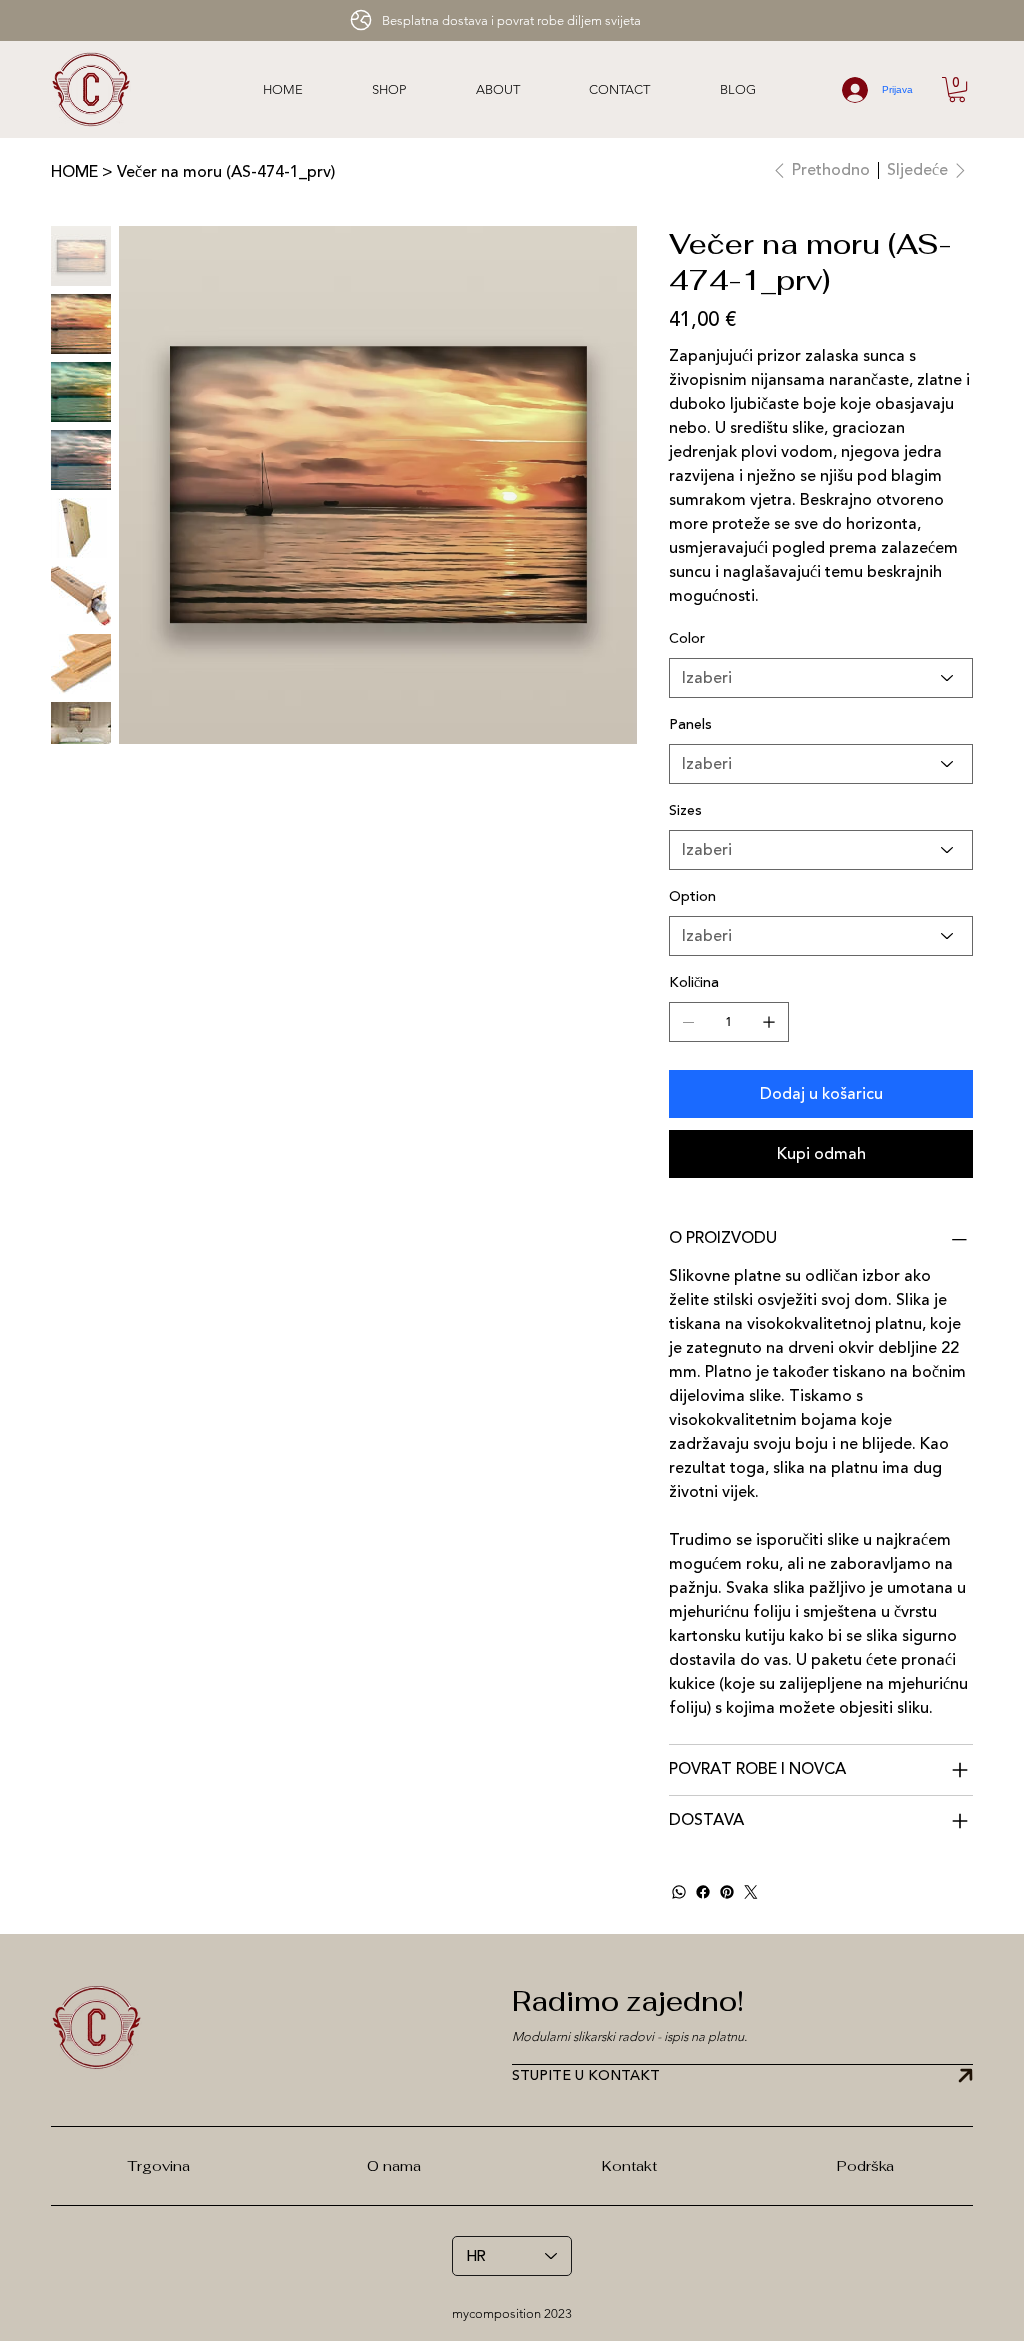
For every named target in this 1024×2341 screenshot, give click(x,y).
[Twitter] (751, 1892)
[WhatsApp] (679, 1892)
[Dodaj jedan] (769, 1022)
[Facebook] (703, 1892)
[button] (957, 89)
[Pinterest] (727, 1892)
